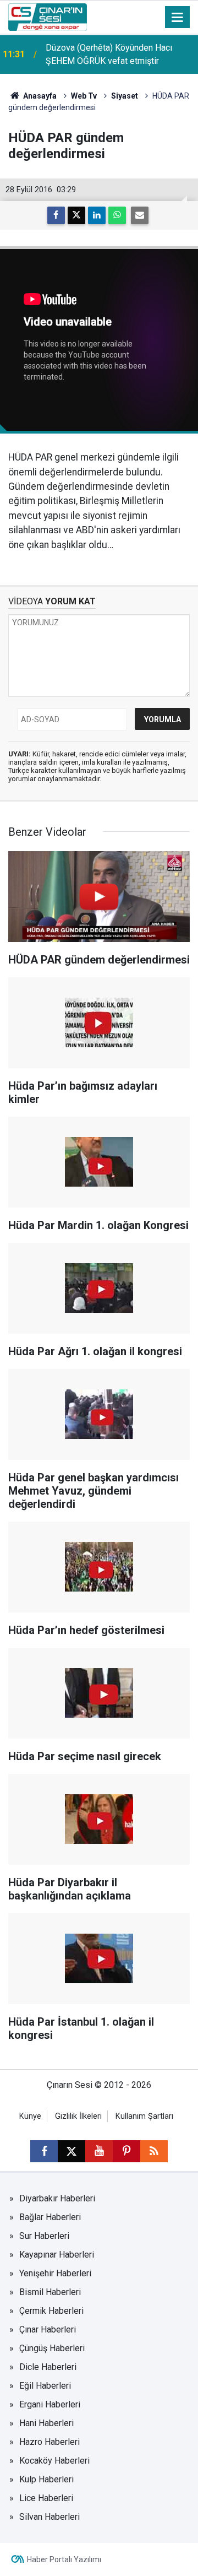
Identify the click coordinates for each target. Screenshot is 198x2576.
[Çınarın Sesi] (48, 16)
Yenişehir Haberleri (55, 2273)
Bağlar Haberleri (50, 2217)
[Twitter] (76, 215)
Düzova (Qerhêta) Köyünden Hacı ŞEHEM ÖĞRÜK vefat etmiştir (109, 54)
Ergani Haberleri (50, 2404)
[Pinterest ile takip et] (127, 2151)
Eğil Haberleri (45, 2386)
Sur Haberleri (44, 2236)
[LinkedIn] (97, 215)
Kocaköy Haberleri (54, 2461)
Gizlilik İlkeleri (78, 2116)
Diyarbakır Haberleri (57, 2198)
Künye (30, 2116)
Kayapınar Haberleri (57, 2255)
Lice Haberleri (46, 2498)
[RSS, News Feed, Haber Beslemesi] (154, 2151)
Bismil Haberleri (50, 2292)
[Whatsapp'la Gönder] (117, 215)
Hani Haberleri (46, 2423)
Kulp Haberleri (46, 2479)
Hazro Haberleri (50, 2442)
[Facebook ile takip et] (44, 2151)
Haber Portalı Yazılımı (64, 2559)
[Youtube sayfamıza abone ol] (99, 2151)
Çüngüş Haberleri (52, 2348)
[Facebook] (56, 215)
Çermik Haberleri (51, 2311)
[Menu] (178, 18)
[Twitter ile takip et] (71, 2151)
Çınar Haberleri (48, 2329)
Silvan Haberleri (50, 2517)
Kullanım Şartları (144, 2116)
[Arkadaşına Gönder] (140, 215)
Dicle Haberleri (48, 2367)
